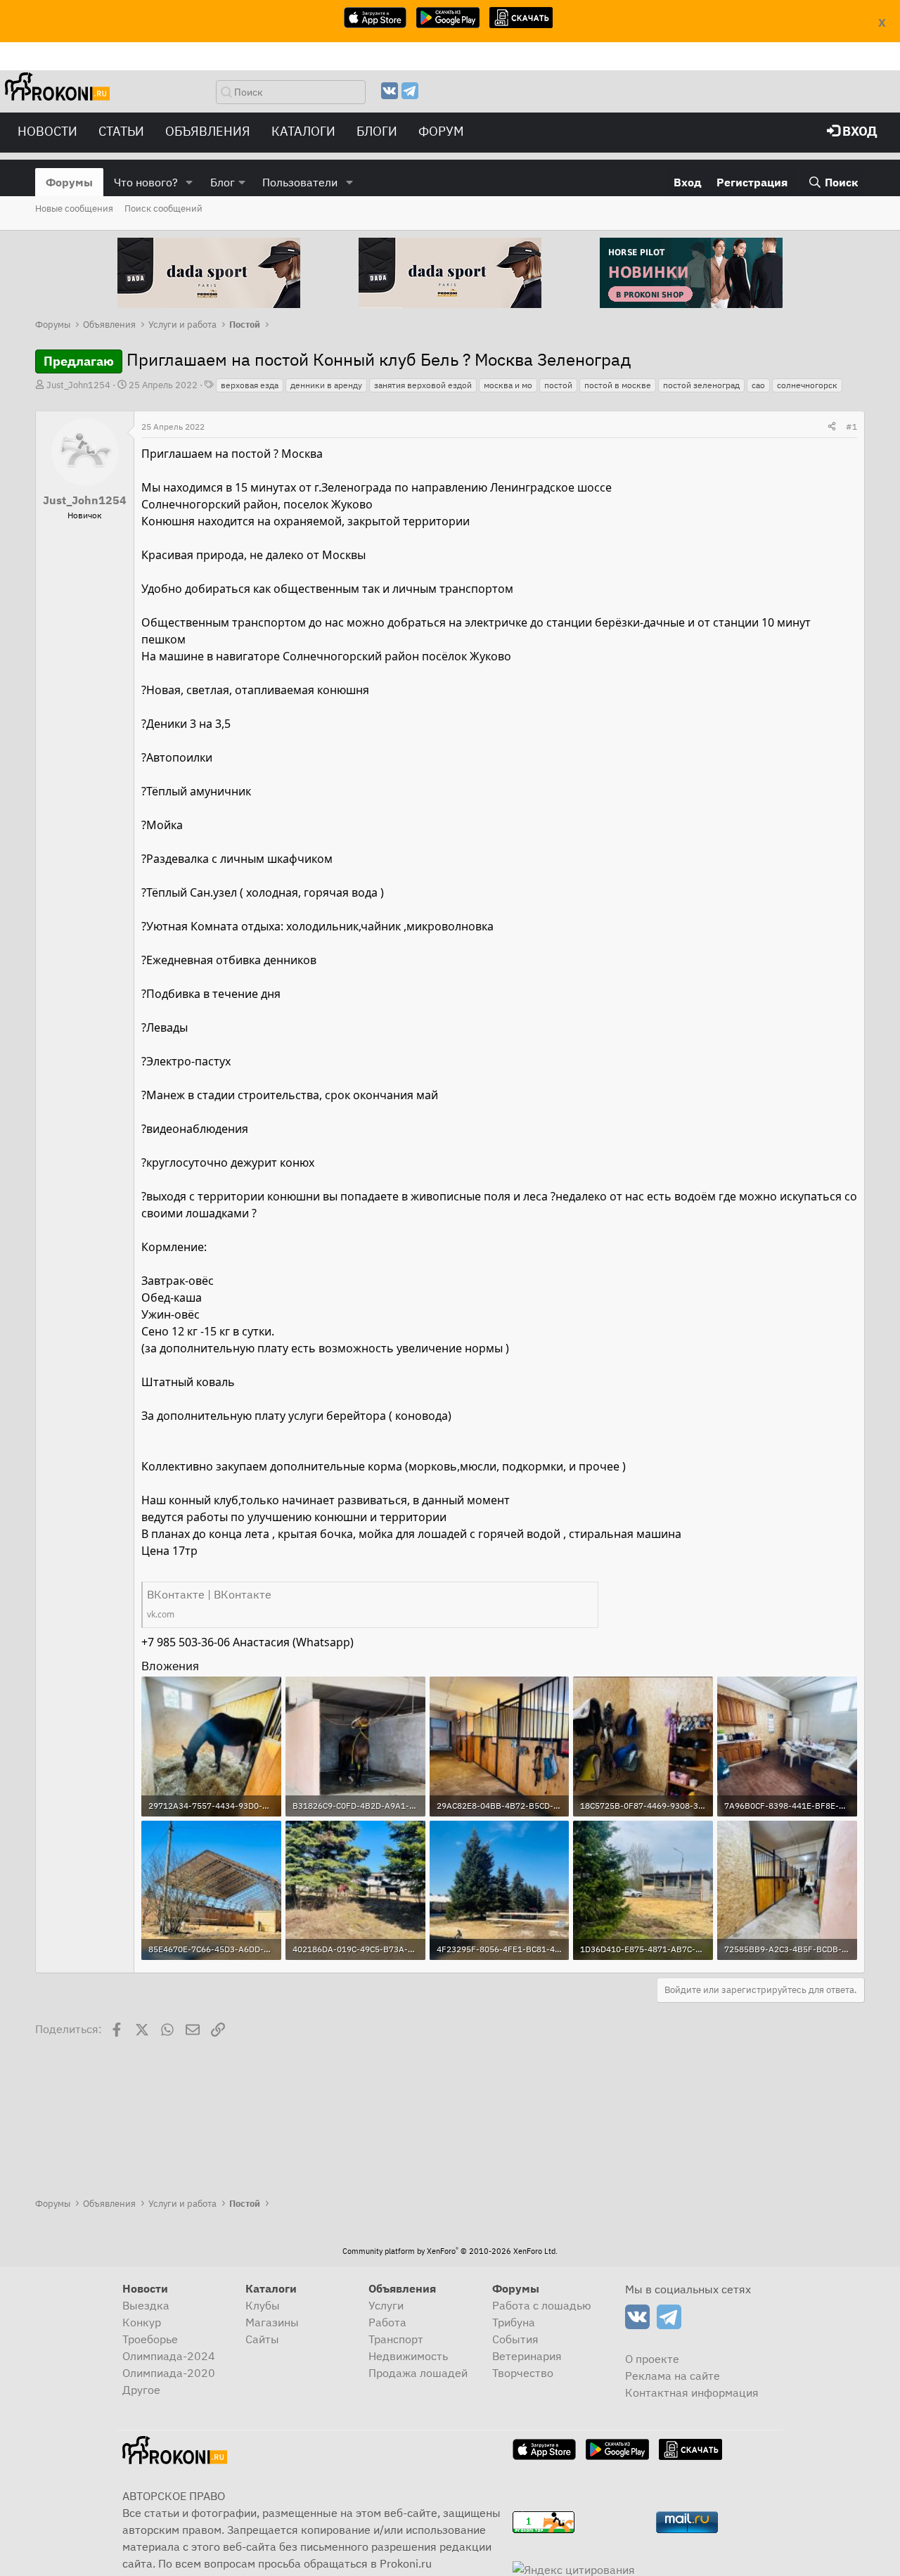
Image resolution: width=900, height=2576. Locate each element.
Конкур (142, 2322)
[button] (189, 182)
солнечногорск (807, 385)
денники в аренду (326, 385)
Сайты (262, 2339)
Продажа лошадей (418, 2373)
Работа (387, 2322)
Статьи (121, 131)
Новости (47, 131)
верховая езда (250, 385)
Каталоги (303, 131)
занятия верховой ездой (423, 385)
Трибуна (514, 2322)
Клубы (263, 2305)
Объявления (208, 131)
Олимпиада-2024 (169, 2356)
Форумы (69, 182)
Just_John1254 (78, 385)
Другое (141, 2390)
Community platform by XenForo (450, 2251)
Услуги (386, 2305)
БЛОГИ (377, 131)
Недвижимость (408, 2356)
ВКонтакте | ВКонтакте (209, 1594)
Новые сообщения (74, 209)
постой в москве (618, 385)
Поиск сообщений (163, 209)
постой (558, 385)
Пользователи (300, 182)
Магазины (272, 2322)
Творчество (523, 2373)
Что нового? (146, 182)
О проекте (652, 2359)
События (515, 2339)
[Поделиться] (832, 427)
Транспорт (396, 2339)
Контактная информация (692, 2392)
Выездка (146, 2305)
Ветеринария (527, 2356)
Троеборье (150, 2339)
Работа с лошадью (542, 2305)
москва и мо (508, 385)
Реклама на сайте (673, 2376)
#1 (851, 427)
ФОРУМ (441, 131)
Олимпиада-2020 (169, 2373)
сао (758, 385)
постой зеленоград (701, 385)
